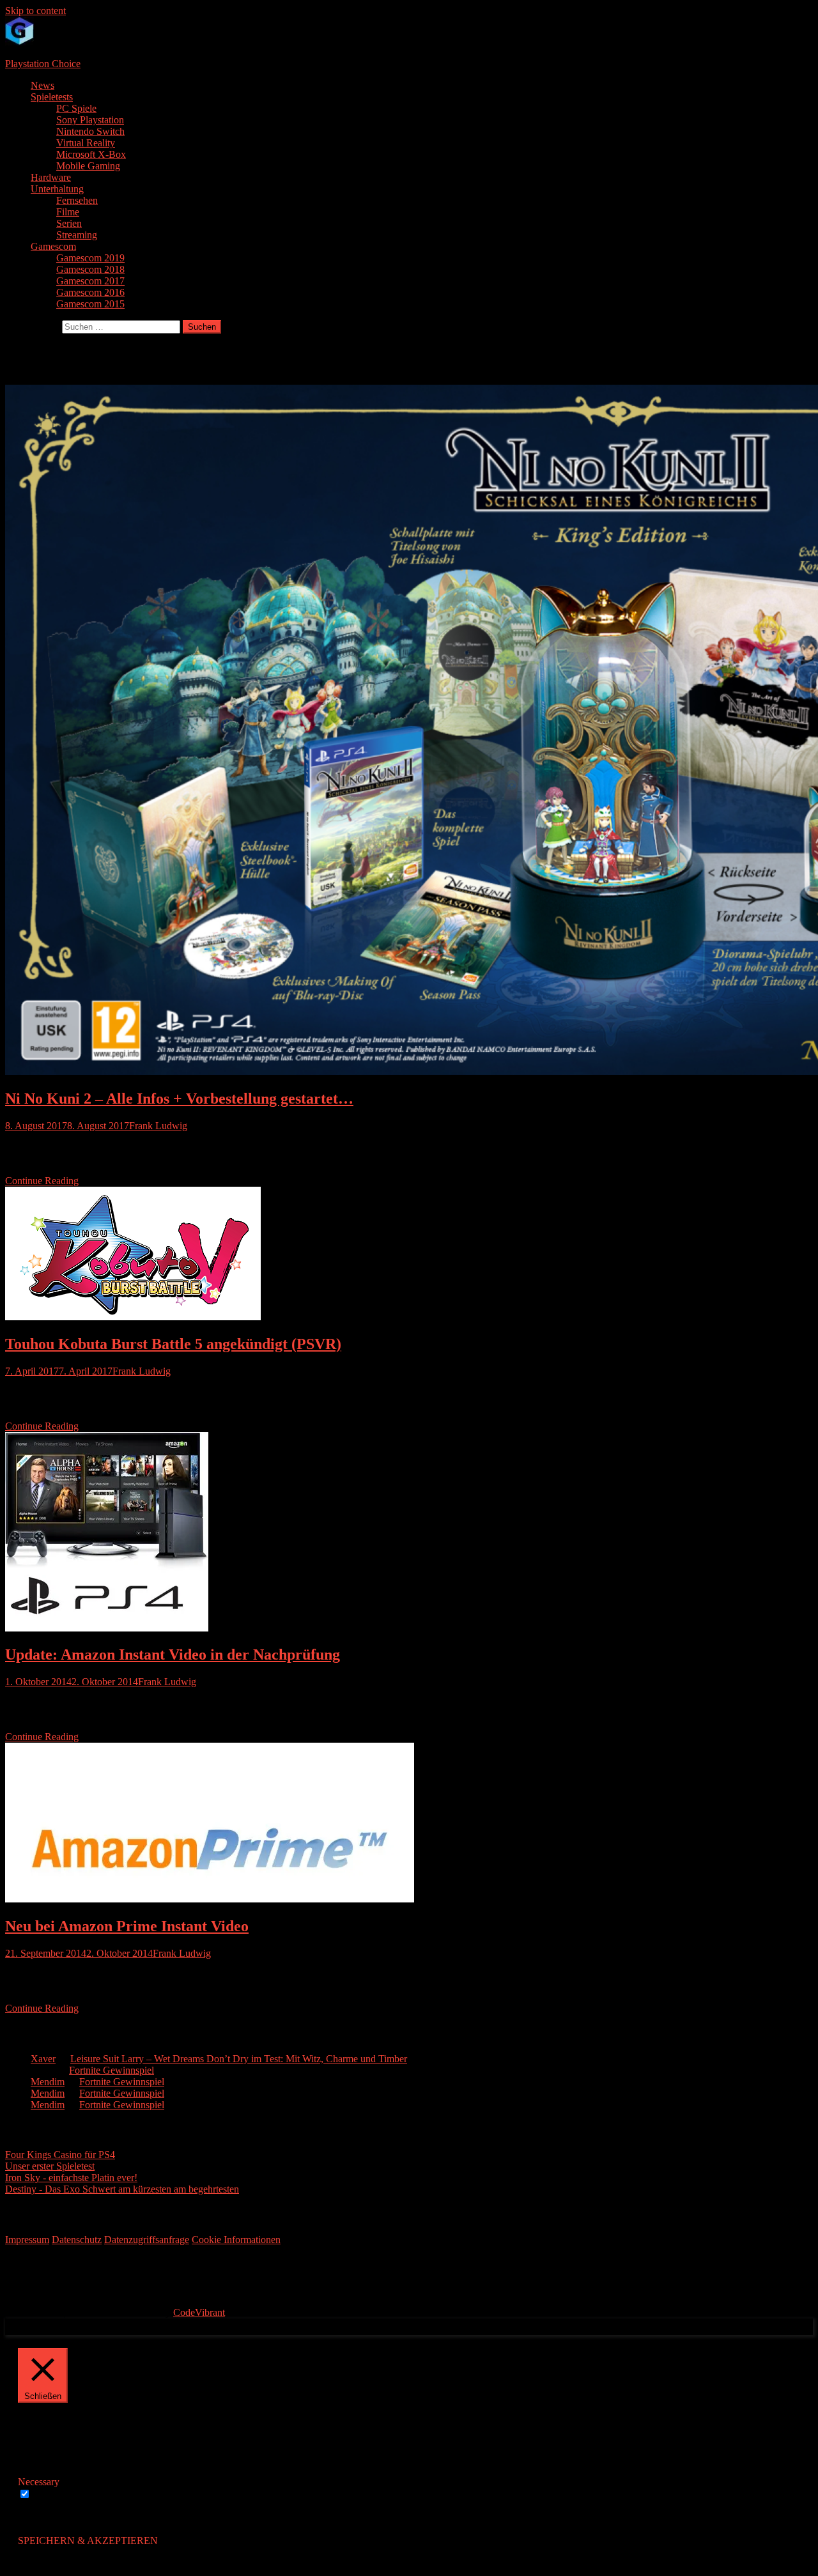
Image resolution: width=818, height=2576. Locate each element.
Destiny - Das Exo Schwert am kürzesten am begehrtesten (122, 2189)
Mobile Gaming (88, 166)
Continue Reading (42, 1181)
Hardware (51, 177)
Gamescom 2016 (90, 292)
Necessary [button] (39, 2482)
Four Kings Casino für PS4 (60, 2155)
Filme (68, 212)
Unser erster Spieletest (50, 2166)
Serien (69, 223)
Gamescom (53, 246)
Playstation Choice (43, 64)
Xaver (43, 2059)
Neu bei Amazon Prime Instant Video (127, 1926)
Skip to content (35, 11)
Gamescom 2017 (90, 281)
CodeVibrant (199, 2312)
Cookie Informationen (236, 2240)
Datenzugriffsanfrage (147, 2240)
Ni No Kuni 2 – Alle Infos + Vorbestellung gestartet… (179, 1099)
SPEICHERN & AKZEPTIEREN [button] (88, 2541)
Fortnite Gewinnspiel (112, 2070)
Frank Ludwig (158, 1126)
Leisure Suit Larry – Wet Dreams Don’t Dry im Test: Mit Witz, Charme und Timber (239, 2059)
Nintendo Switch (90, 131)
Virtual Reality (86, 143)
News (42, 85)
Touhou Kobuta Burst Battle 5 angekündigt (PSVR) (173, 1344)
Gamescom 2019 (90, 258)
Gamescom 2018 (90, 269)
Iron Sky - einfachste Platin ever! (71, 2178)
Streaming (77, 235)
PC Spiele (76, 108)
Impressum (27, 2240)
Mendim (48, 2082)
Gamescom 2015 (90, 304)
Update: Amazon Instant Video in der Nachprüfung (173, 1654)
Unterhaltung (57, 189)
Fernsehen (77, 200)
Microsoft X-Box (91, 154)
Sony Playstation (90, 120)
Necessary (54, 2495)
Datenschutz (77, 2240)
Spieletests (52, 97)
